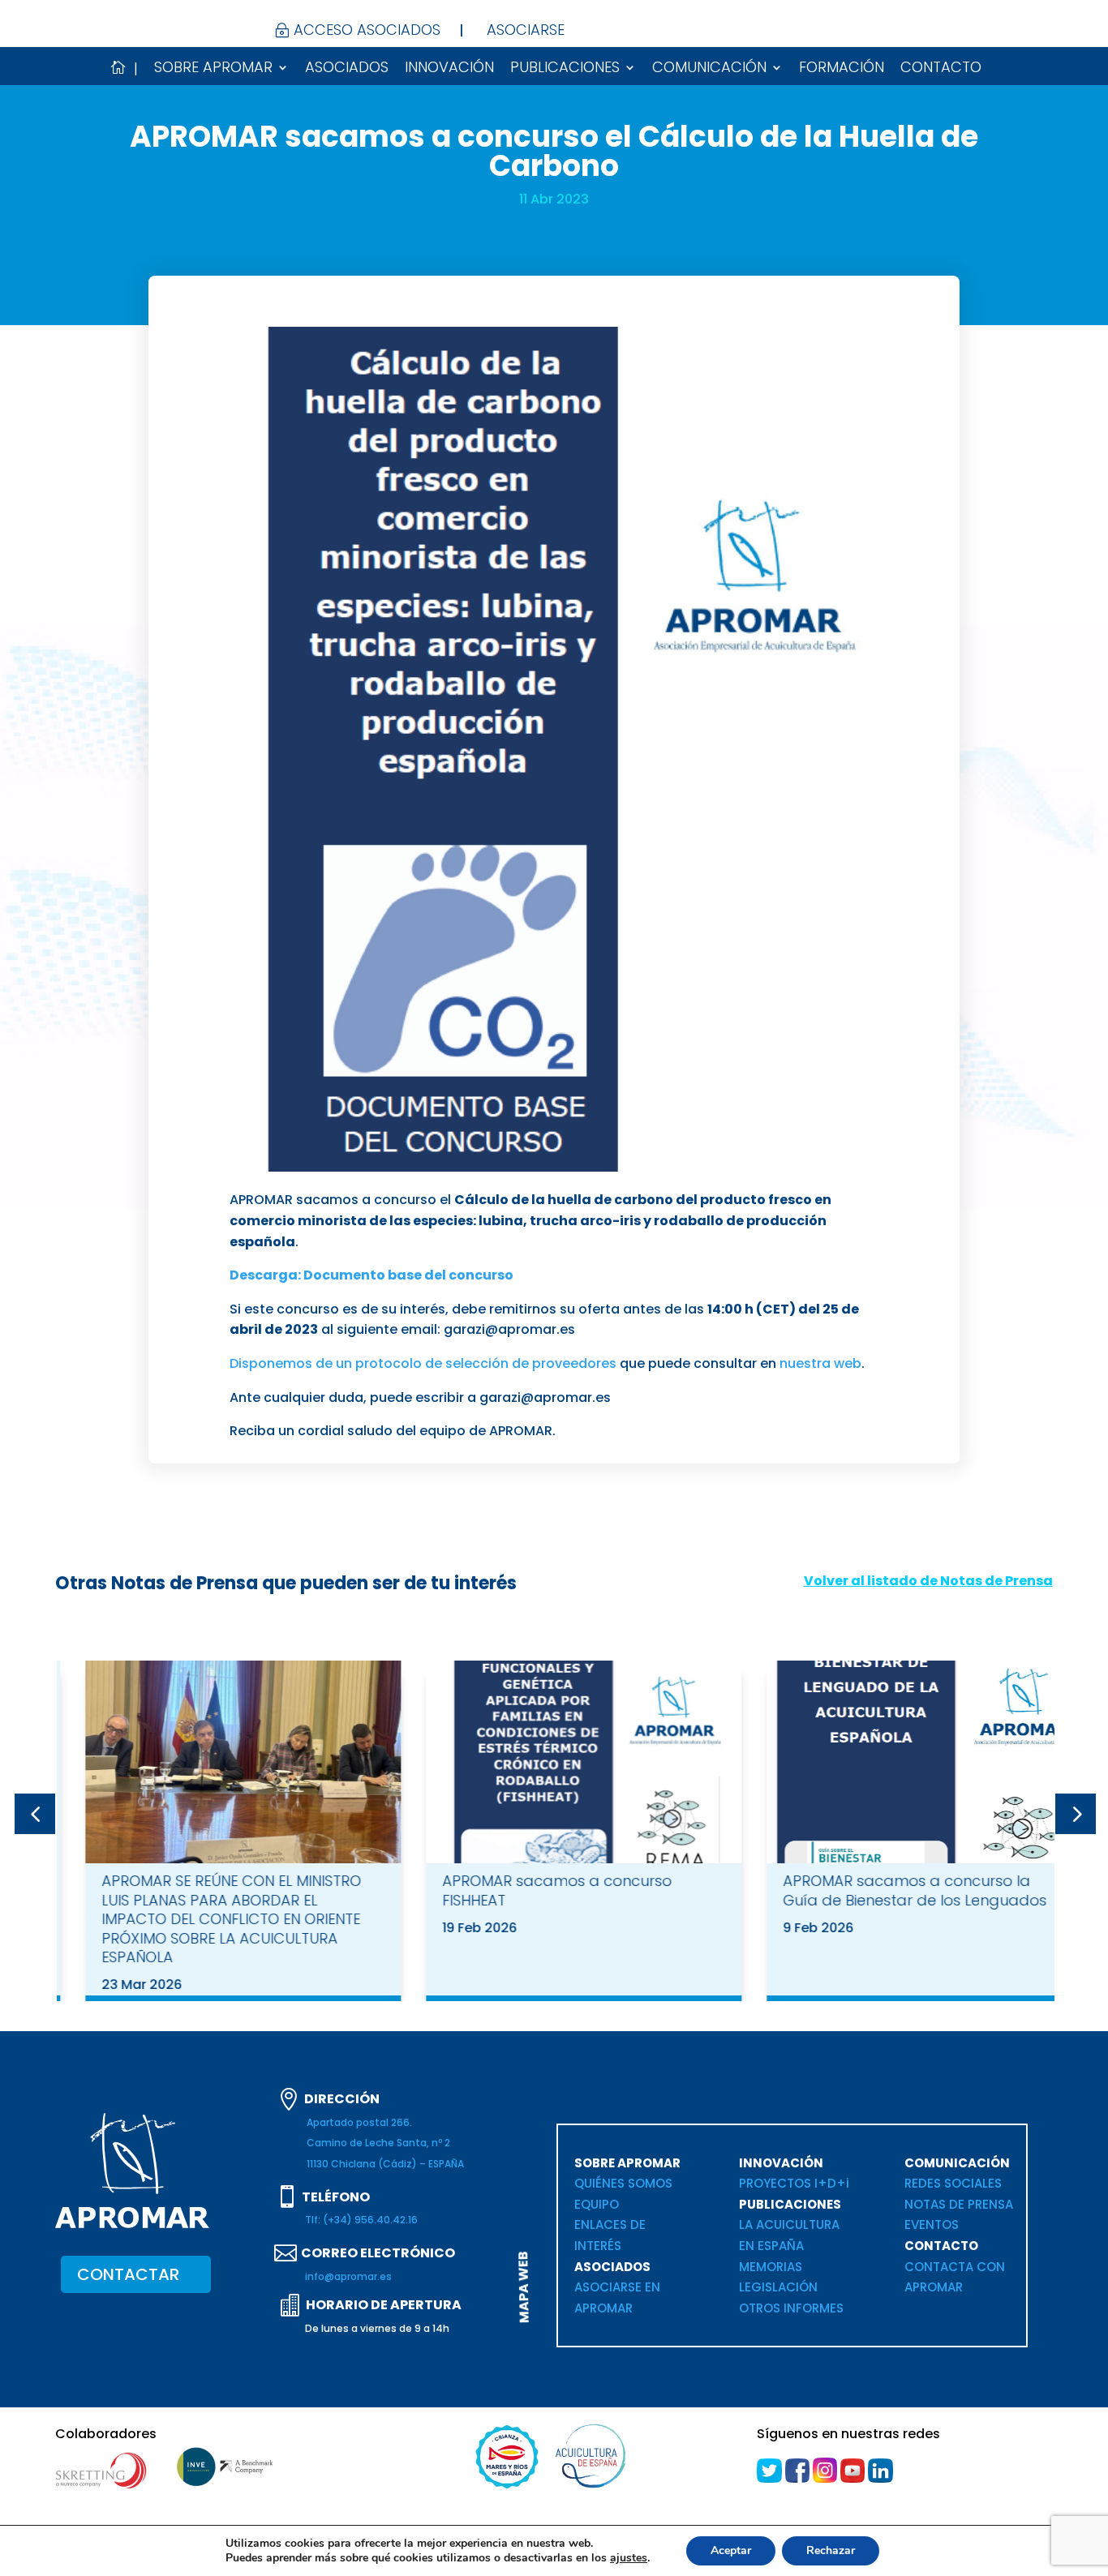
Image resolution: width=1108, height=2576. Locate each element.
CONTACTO (941, 69)
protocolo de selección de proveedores (486, 1363)
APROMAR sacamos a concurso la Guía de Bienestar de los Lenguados (886, 1890)
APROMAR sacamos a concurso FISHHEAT (528, 1890)
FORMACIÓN (842, 69)
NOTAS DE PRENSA (959, 2204)
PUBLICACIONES (565, 69)
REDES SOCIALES (953, 2183)
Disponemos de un (292, 1363)
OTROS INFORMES (791, 2308)
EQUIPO (597, 2204)
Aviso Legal (757, 2548)
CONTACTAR (128, 2274)
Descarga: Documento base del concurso (371, 1275)
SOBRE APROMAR (213, 69)
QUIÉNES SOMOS (623, 2183)
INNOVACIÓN (449, 69)
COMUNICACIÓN (709, 69)
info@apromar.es (348, 2276)
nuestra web (820, 1363)
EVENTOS (933, 2225)
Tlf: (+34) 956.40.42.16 (361, 2220)
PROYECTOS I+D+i (794, 2183)
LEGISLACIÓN (778, 2287)
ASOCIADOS (347, 69)
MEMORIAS (771, 2267)
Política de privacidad (865, 2548)
